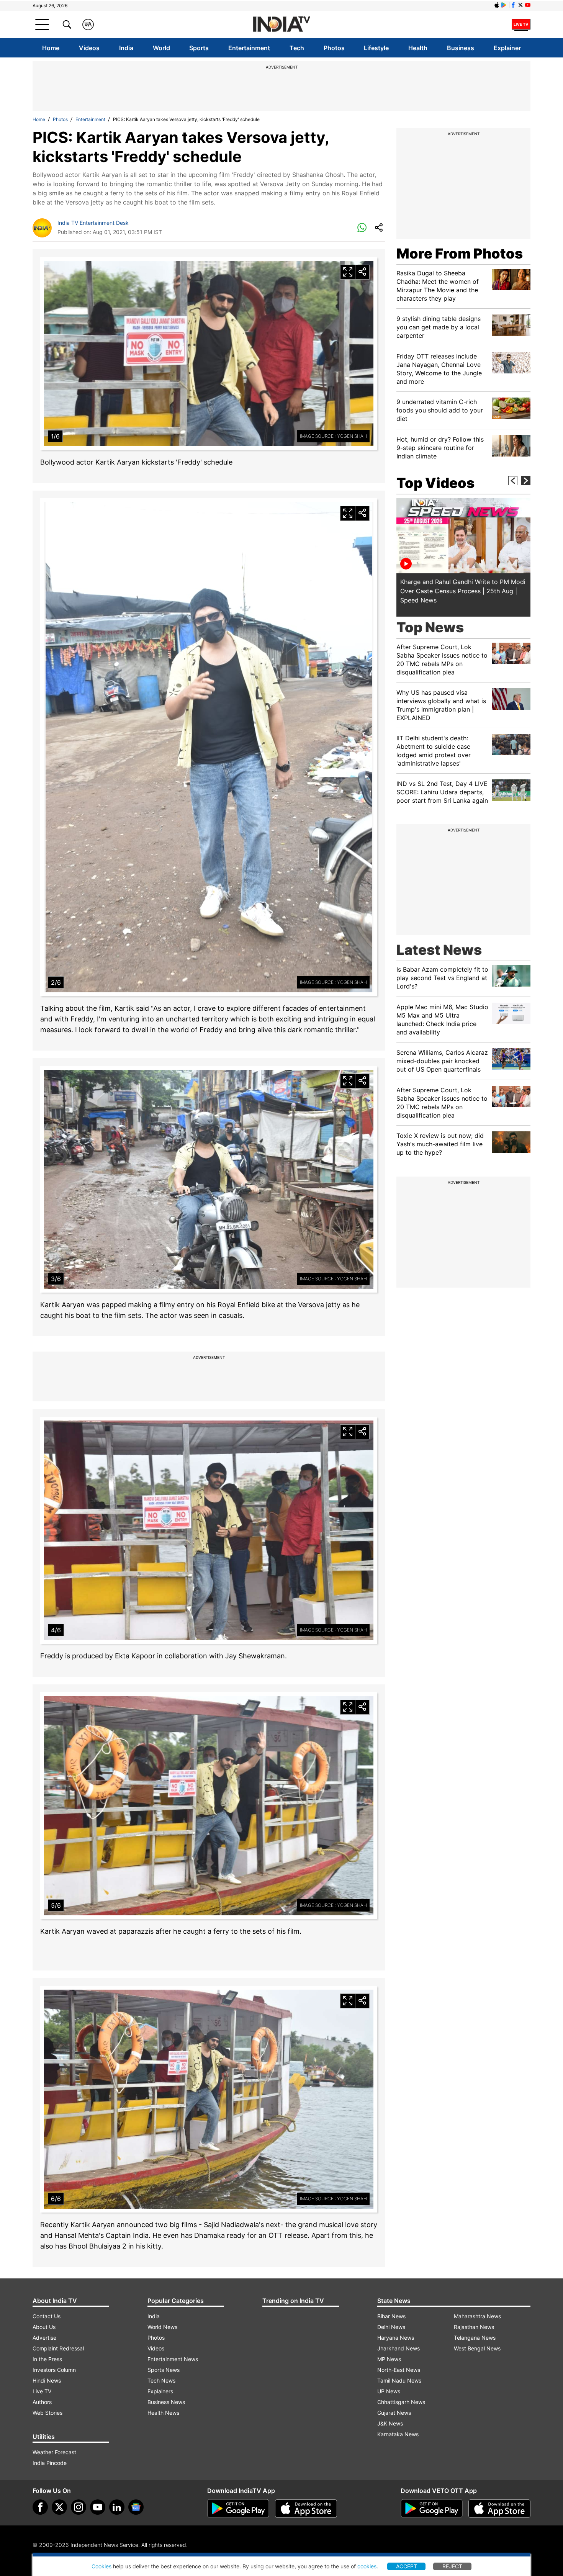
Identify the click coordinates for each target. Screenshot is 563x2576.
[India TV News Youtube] (528, 5)
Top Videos (435, 483)
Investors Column (54, 2370)
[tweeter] (59, 2507)
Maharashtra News (477, 2316)
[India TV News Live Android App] (238, 2509)
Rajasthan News (474, 2327)
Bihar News (391, 2316)
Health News (163, 2413)
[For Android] (432, 2509)
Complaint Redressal (58, 2348)
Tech (297, 48)
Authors (42, 2402)
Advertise (44, 2338)
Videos (89, 48)
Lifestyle (376, 48)
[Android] (504, 5)
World (161, 48)
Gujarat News (394, 2413)
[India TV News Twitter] (520, 5)
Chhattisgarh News (401, 2402)
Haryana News (396, 2338)
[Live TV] (521, 25)
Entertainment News (173, 2359)
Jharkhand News (399, 2348)
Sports (199, 48)
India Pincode (50, 2463)
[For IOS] (499, 2509)
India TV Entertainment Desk (93, 223)
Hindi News (47, 2380)
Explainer (507, 48)
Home (51, 48)
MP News (389, 2359)
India (126, 48)
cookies (367, 2566)
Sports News (164, 2370)
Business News (166, 2402)
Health (418, 48)
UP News (389, 2391)
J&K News (390, 2423)
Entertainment (249, 48)
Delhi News (391, 2327)
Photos (334, 48)
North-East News (399, 2370)
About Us (44, 2327)
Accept (407, 2566)
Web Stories (47, 2413)
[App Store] (306, 2509)
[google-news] (136, 2507)
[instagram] (79, 2507)
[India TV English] (281, 25)
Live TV (42, 2391)
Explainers (160, 2391)
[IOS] (497, 5)
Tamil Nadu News (399, 2380)
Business (461, 48)
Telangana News (475, 2338)
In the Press (47, 2359)
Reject (452, 2566)
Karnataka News (398, 2434)
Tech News (161, 2380)
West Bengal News (477, 2348)
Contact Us (47, 2316)
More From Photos (460, 254)
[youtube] (98, 2507)
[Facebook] (40, 2507)
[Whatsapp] (362, 228)
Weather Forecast (54, 2452)
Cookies (101, 2566)
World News (162, 2327)
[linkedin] (117, 2507)
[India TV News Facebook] (513, 5)
